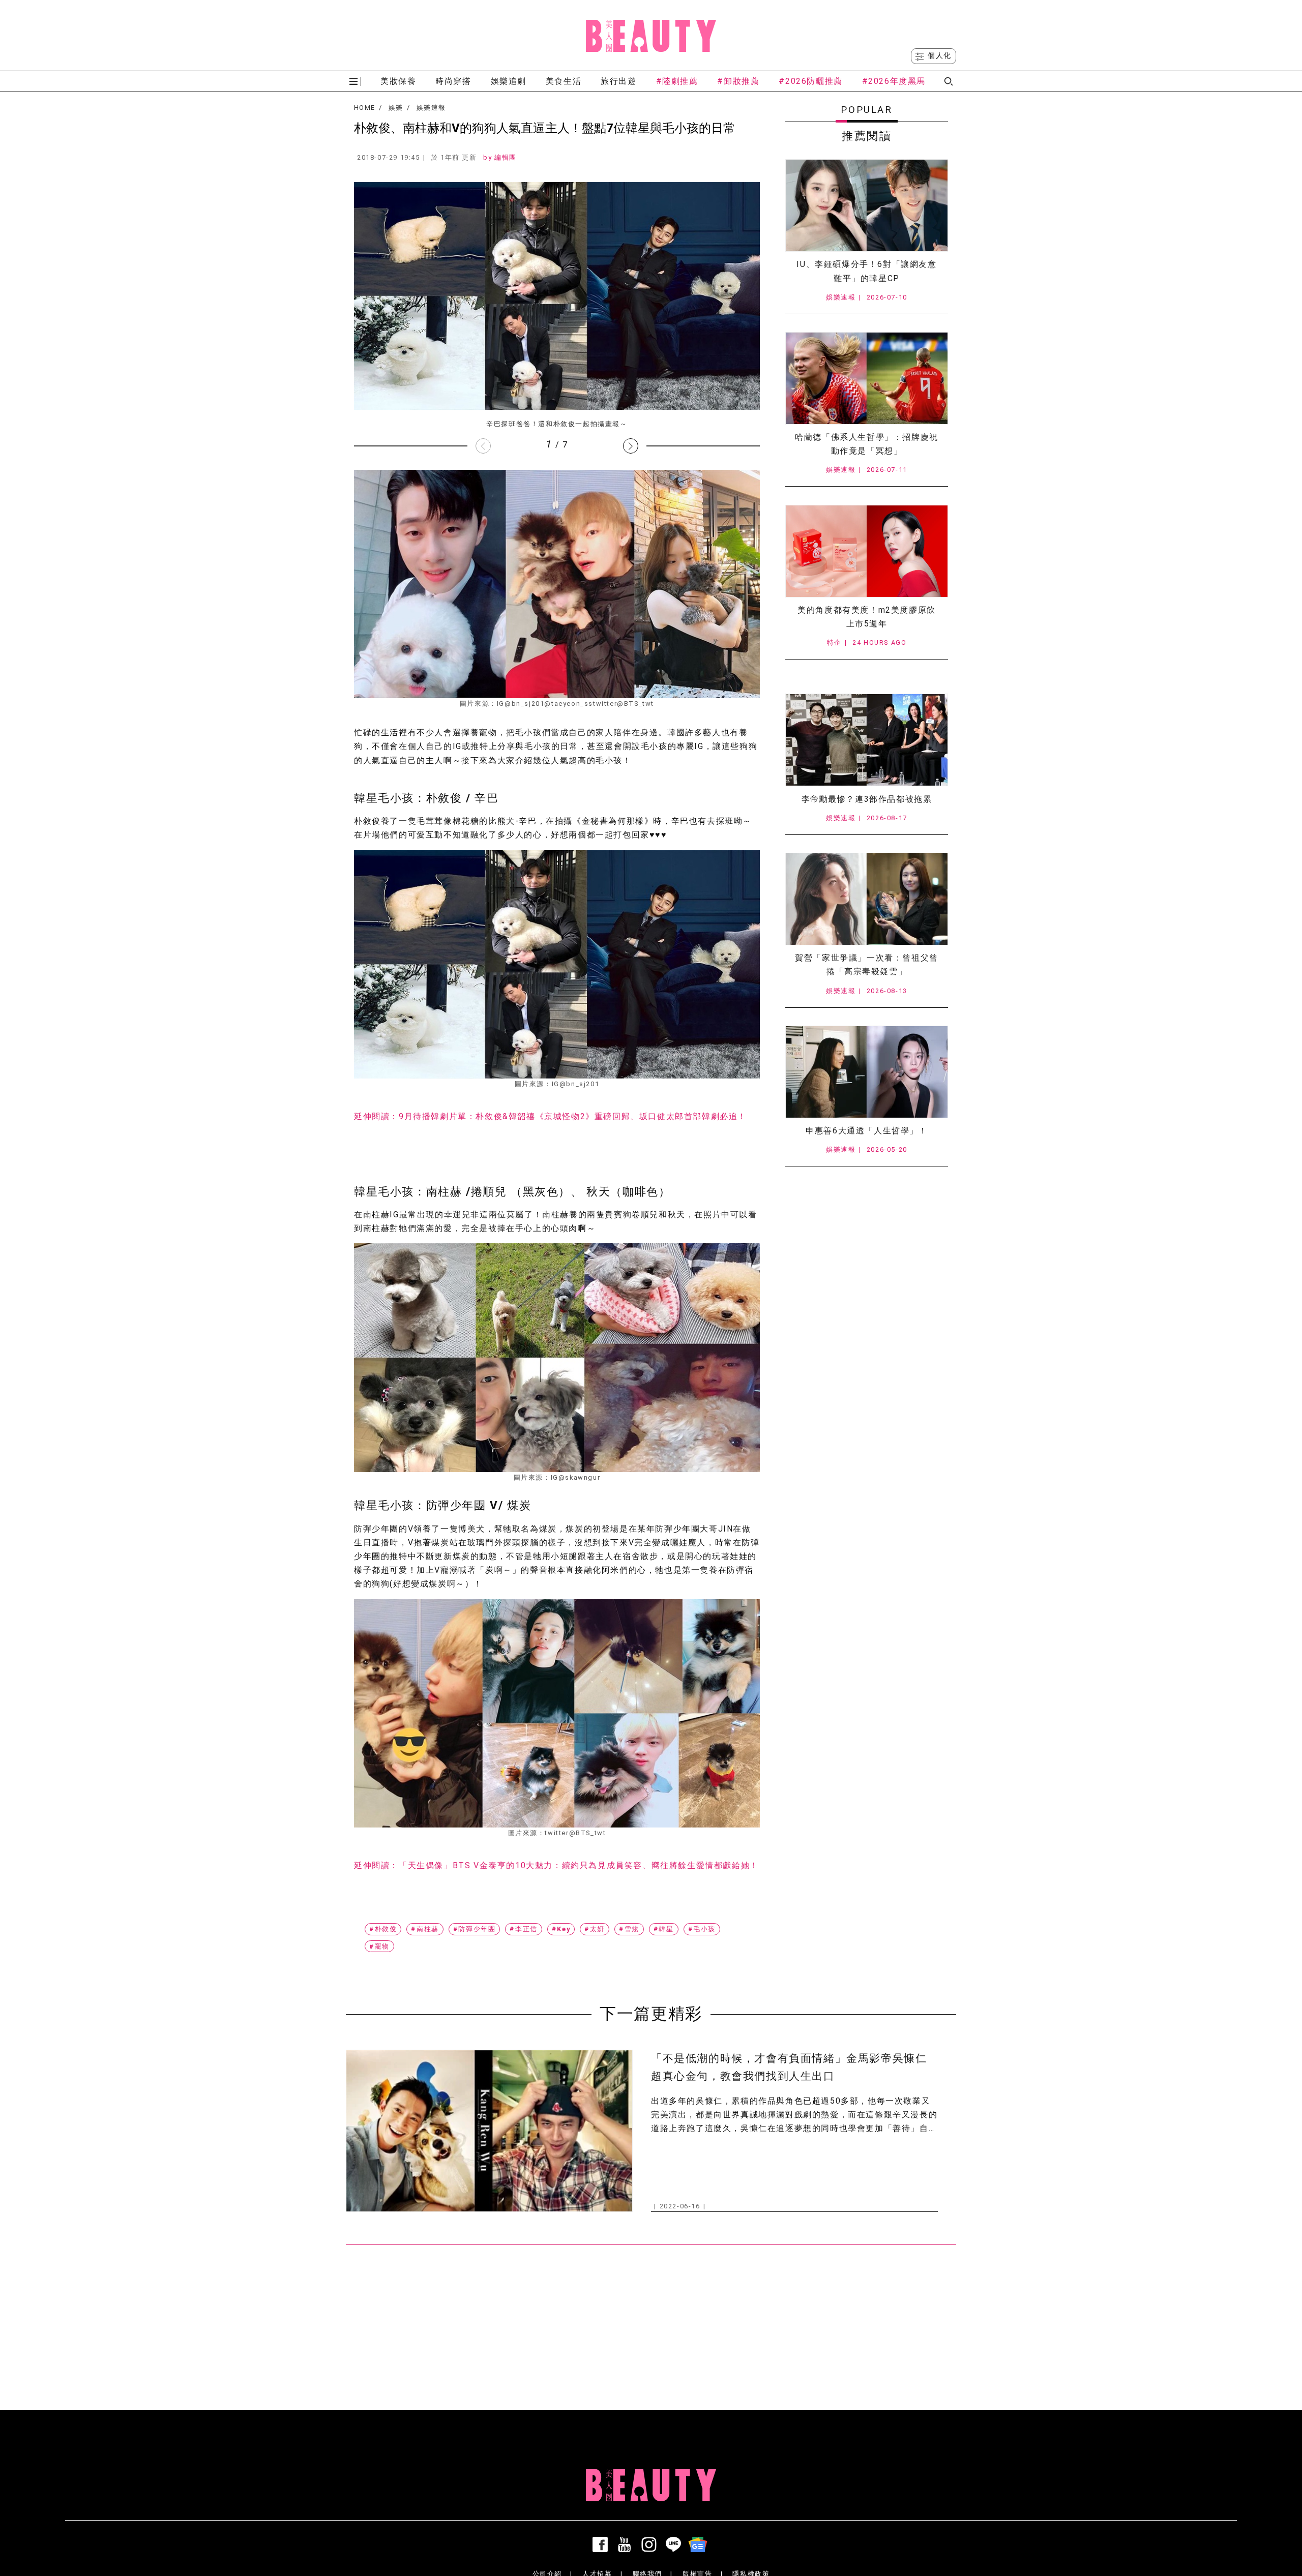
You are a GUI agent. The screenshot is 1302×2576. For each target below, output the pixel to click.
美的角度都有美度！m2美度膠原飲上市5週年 (867, 617)
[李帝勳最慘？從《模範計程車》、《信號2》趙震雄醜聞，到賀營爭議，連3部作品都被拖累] (867, 740)
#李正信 (523, 1929)
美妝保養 (398, 81)
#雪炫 (629, 1929)
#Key (561, 1929)
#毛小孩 (702, 1929)
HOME (364, 108)
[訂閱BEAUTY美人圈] (700, 2544)
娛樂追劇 (509, 81)
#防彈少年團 (475, 1929)
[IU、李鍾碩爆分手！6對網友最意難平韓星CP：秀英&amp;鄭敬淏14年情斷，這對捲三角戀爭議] (867, 205)
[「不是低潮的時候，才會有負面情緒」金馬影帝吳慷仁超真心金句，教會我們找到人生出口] (489, 2131)
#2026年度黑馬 (894, 81)
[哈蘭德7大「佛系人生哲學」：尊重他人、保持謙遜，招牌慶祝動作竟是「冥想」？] (867, 378)
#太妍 (595, 1929)
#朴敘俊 (383, 1929)
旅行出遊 (618, 81)
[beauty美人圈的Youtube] (627, 2544)
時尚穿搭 (453, 81)
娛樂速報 (431, 108)
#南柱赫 (425, 1929)
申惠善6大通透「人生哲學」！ (866, 1131)
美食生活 (564, 81)
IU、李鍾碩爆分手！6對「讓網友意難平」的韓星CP (866, 271)
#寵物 (379, 1946)
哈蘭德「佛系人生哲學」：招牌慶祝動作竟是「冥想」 (867, 444)
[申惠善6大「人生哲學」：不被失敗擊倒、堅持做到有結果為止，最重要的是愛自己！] (867, 1072)
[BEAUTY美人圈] (651, 36)
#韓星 (664, 1929)
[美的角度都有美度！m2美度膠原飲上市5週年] (867, 551)
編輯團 (506, 157)
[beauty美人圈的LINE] (675, 2544)
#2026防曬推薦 (810, 81)
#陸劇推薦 (677, 81)
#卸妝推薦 (738, 81)
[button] (631, 446)
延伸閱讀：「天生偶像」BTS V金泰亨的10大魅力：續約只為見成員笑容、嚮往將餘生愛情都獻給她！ (556, 1865)
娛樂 (396, 108)
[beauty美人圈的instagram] (651, 2544)
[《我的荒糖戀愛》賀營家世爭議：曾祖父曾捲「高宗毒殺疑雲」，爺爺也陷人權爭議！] (867, 899)
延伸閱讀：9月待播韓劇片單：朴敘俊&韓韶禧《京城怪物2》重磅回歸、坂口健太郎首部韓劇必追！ (550, 1116)
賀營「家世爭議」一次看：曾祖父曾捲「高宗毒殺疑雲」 (867, 965)
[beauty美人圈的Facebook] (602, 2544)
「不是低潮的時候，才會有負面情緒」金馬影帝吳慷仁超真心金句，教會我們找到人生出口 (789, 2067)
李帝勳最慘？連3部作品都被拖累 (867, 799)
